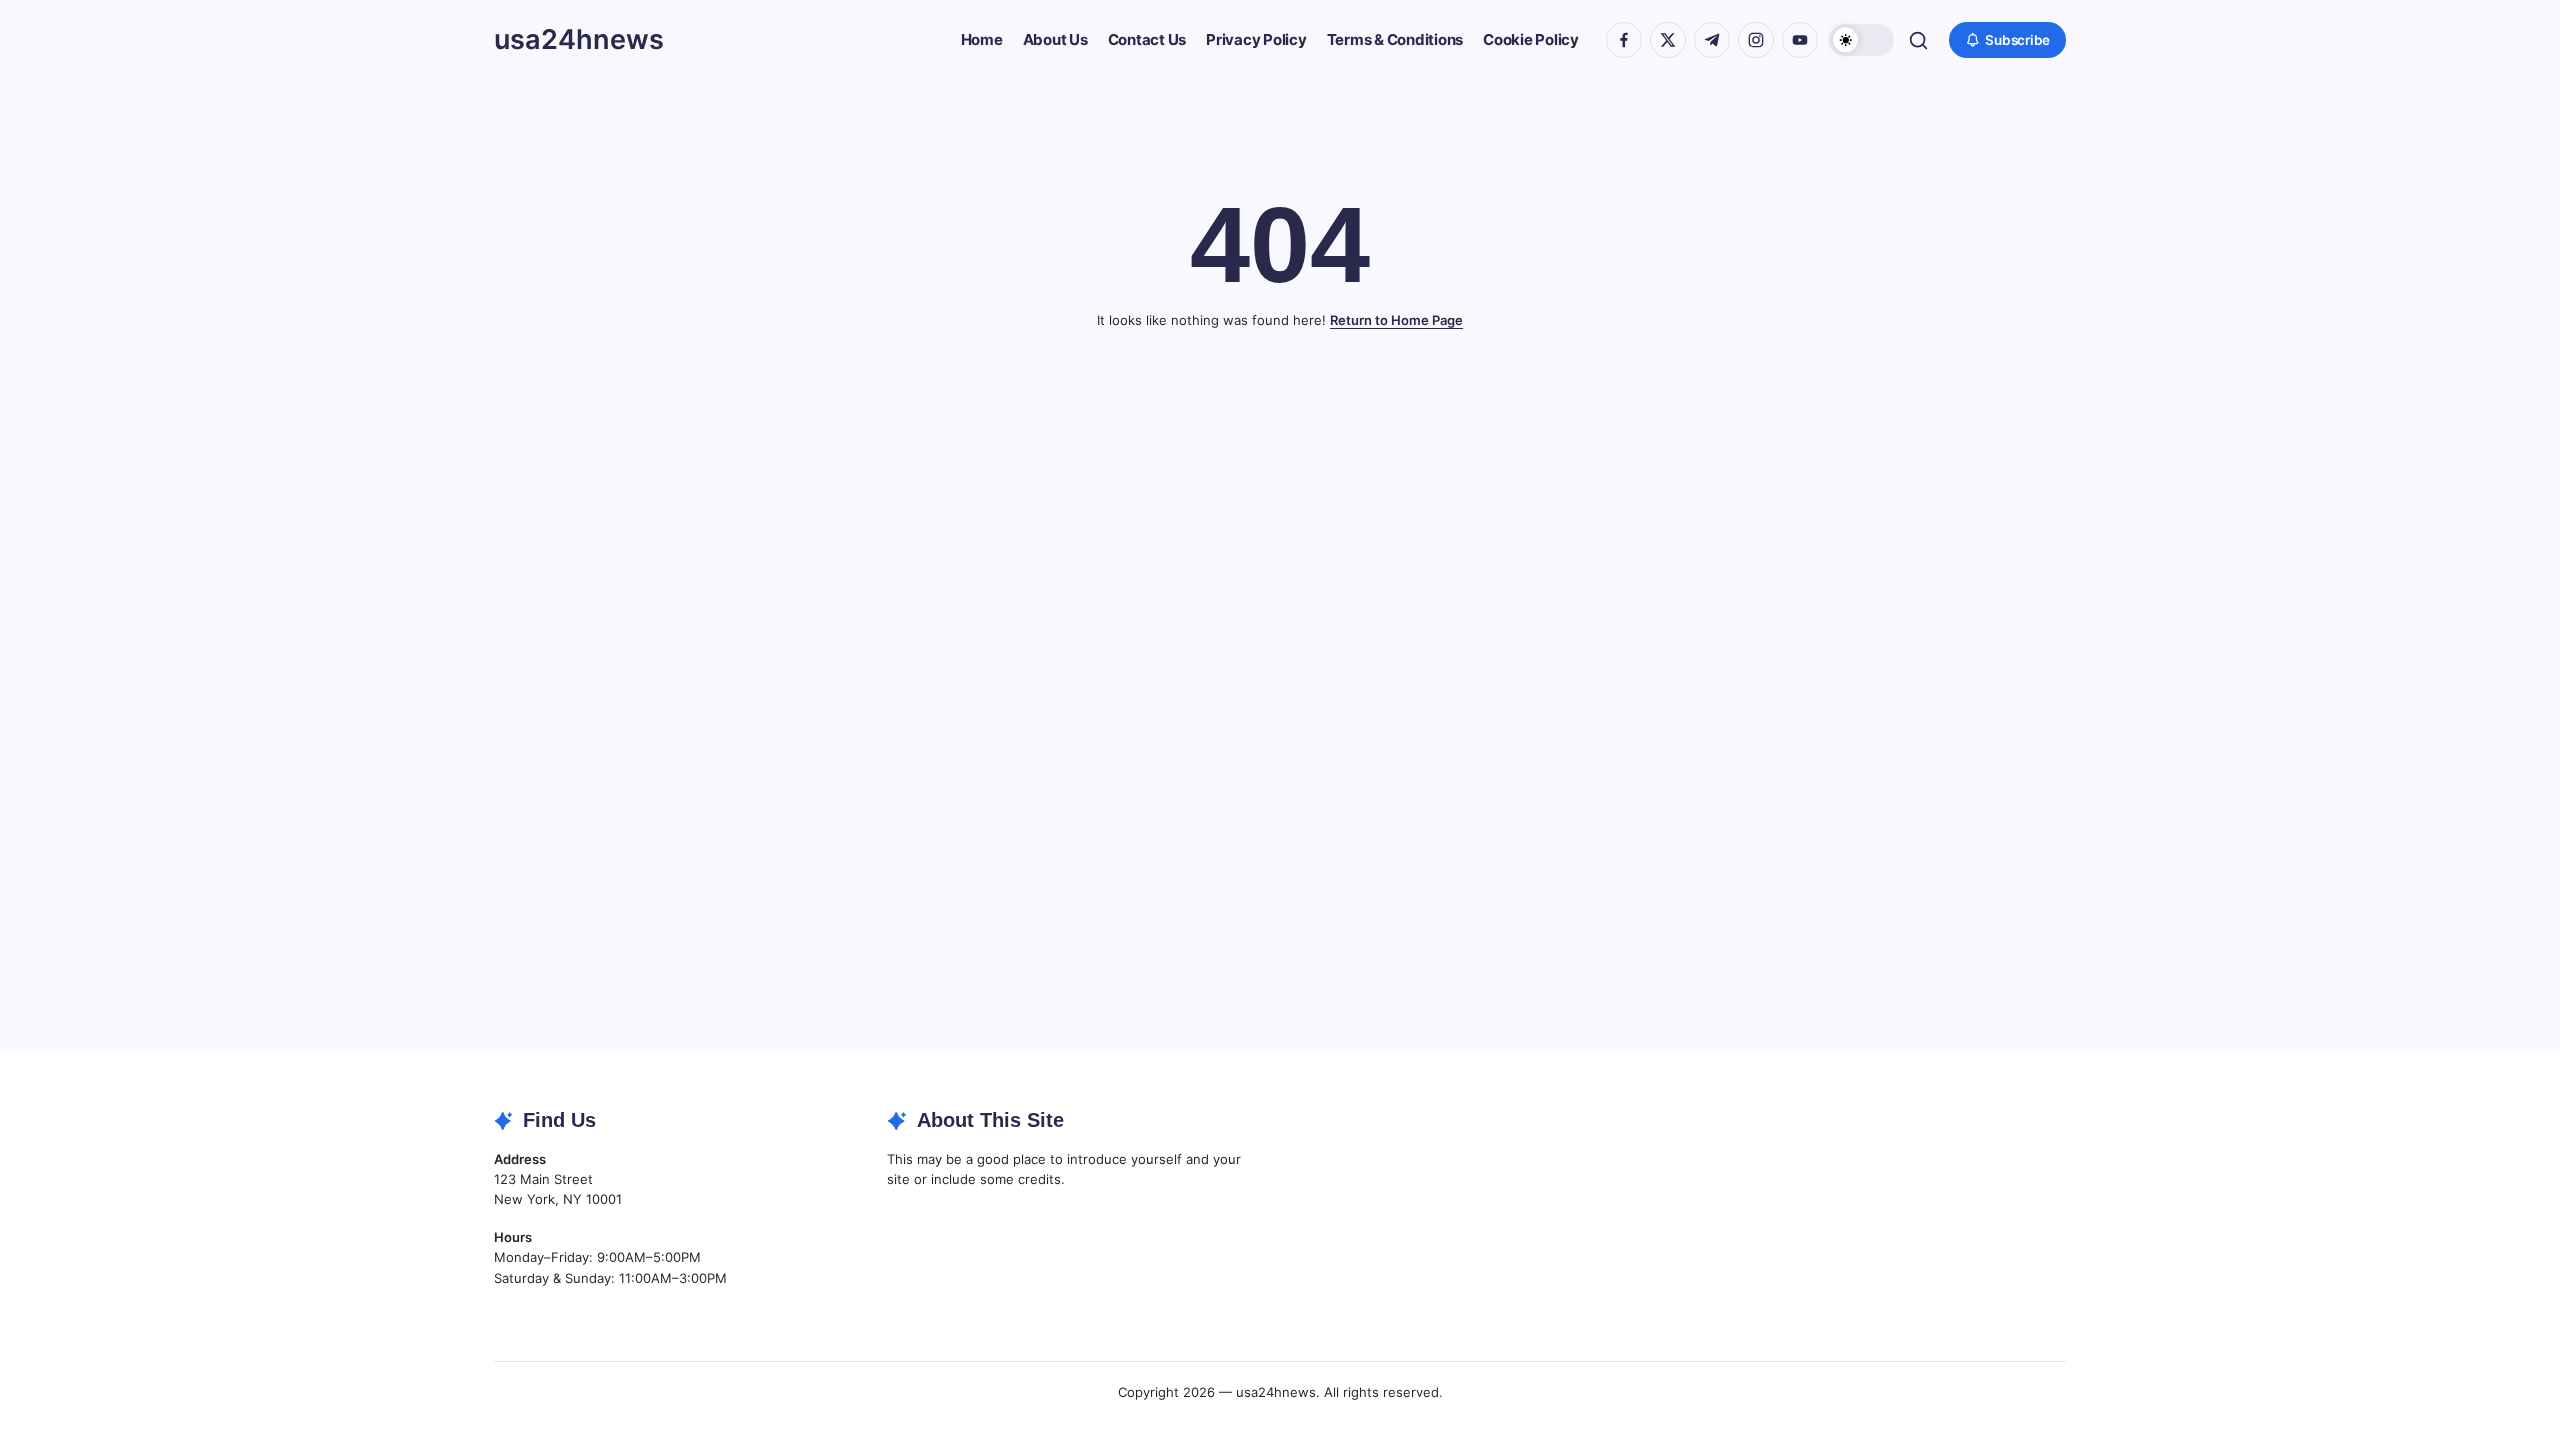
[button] (1861, 40)
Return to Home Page (1396, 320)
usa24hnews (579, 39)
